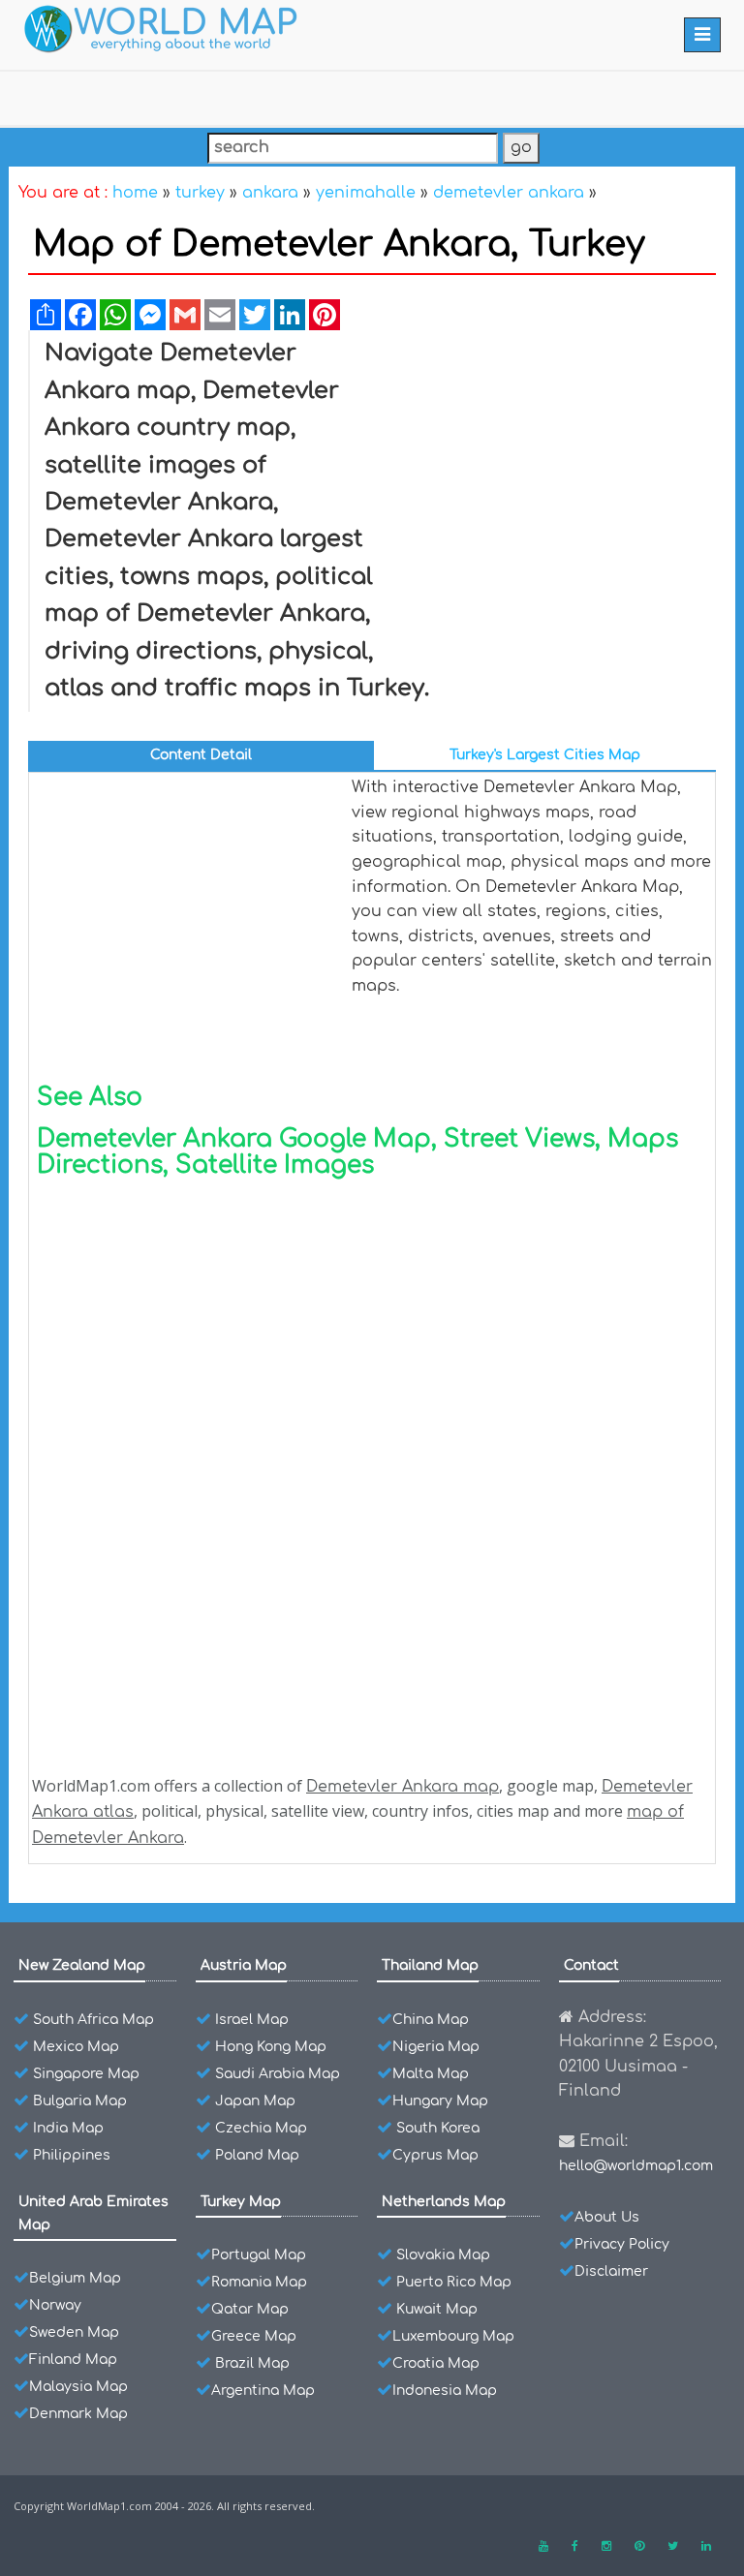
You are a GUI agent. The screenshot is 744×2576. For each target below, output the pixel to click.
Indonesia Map (445, 2391)
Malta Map (431, 2074)
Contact (591, 1965)
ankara (270, 193)
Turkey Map (241, 2202)
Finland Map (73, 2360)
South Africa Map (93, 2020)
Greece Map (254, 2336)
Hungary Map (440, 2101)
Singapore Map (86, 2074)
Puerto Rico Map (454, 2282)
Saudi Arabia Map (278, 2074)
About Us (607, 2217)
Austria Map (244, 1965)
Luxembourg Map (453, 2336)
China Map (431, 2020)
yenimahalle (366, 193)
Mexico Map (76, 2047)
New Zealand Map (82, 1965)
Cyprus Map (435, 2155)
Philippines (72, 2155)
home (135, 193)
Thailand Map (430, 1965)
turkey (200, 193)
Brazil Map (252, 2363)
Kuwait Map (437, 2309)
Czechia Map (261, 2128)
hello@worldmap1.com (636, 2166)
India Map (68, 2128)
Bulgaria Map (80, 2101)
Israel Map (252, 2020)
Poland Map (257, 2155)
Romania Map (259, 2282)
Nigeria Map (436, 2047)
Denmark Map (78, 2414)
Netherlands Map (444, 2202)
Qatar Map (250, 2309)
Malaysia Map (78, 2387)
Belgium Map (75, 2278)
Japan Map (255, 2101)
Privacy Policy (622, 2244)
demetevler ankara (509, 193)
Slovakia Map (443, 2255)
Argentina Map (263, 2391)
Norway (55, 2305)
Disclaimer (611, 2271)
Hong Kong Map (271, 2047)
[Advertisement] (548, 480)
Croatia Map (436, 2363)
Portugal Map (259, 2255)
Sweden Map (74, 2332)
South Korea (438, 2128)
